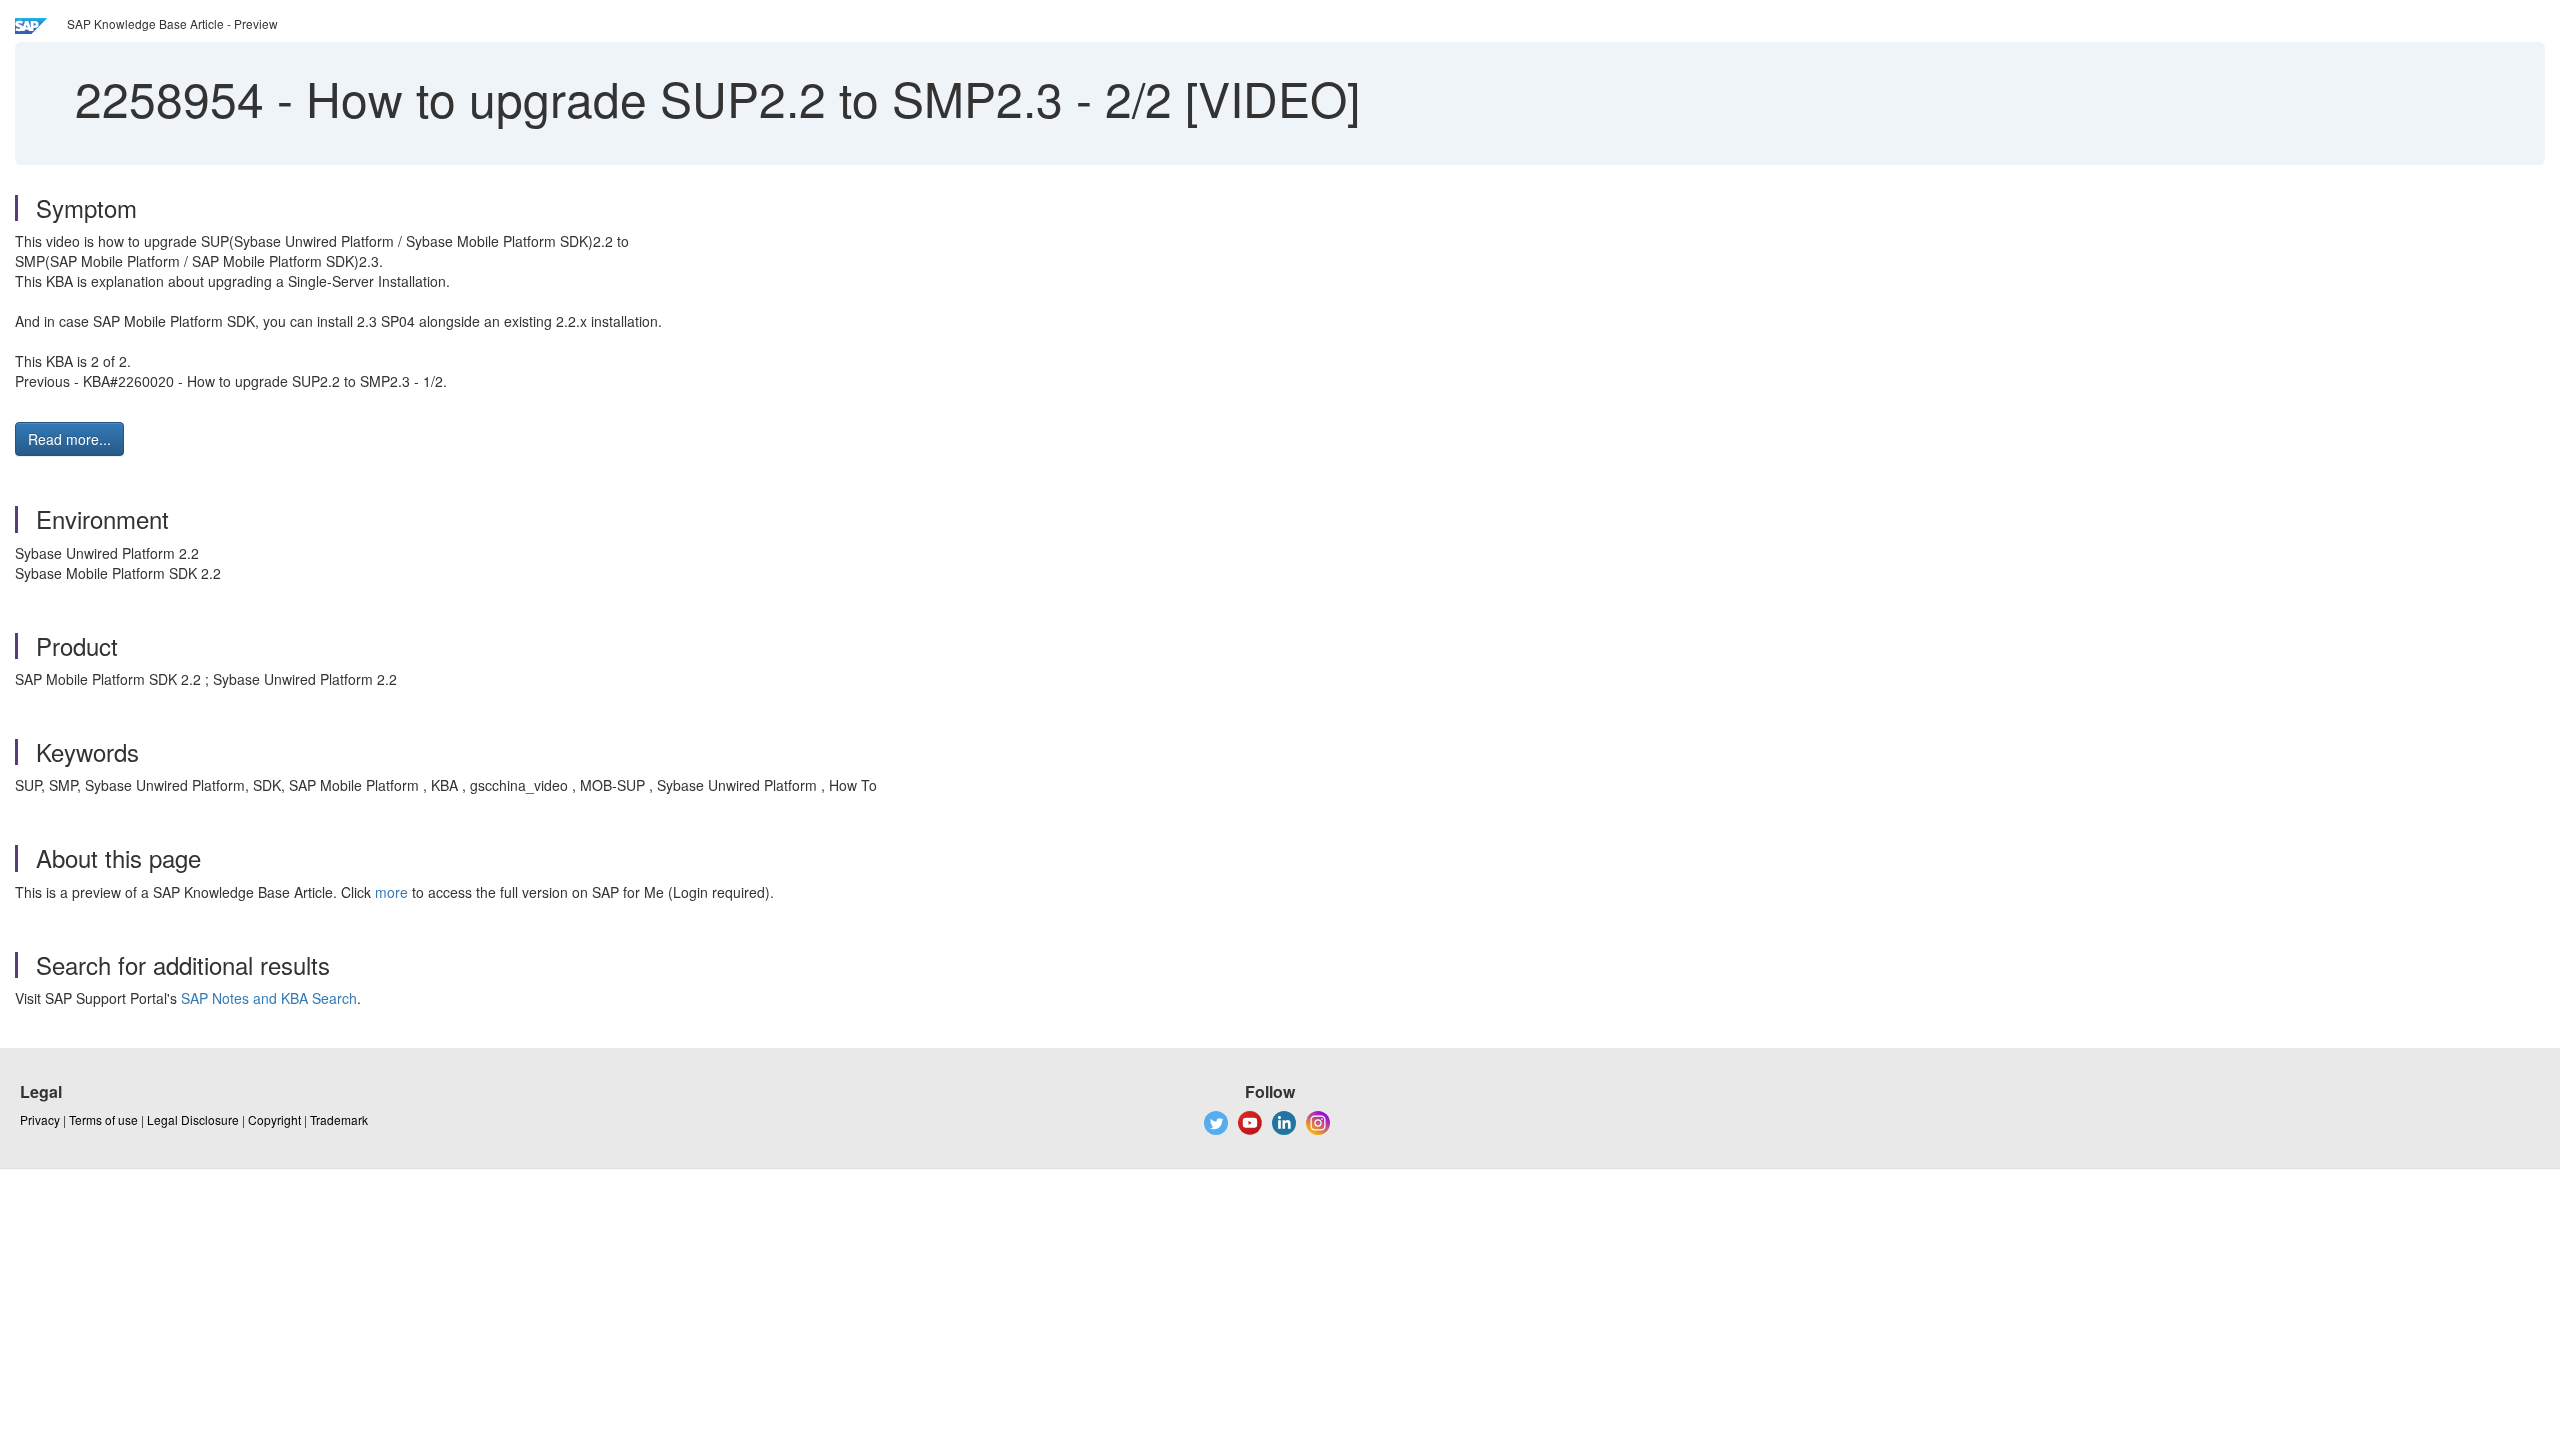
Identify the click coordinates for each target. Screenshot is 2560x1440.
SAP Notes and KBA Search (269, 998)
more (391, 892)
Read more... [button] (69, 439)
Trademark (339, 1119)
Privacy (40, 1119)
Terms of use (103, 1119)
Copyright (274, 1119)
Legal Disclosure (193, 1119)
